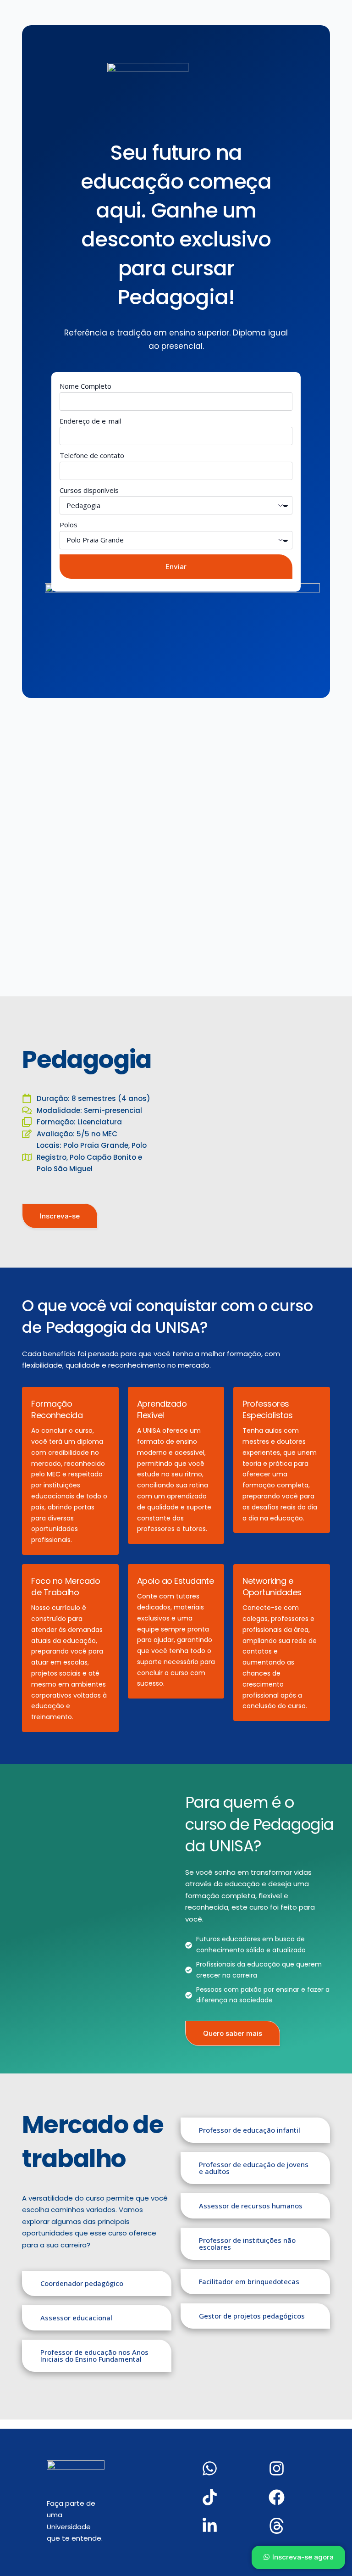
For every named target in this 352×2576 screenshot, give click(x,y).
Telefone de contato (92, 455)
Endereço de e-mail (90, 421)
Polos (69, 525)
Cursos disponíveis (89, 490)
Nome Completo (85, 386)
